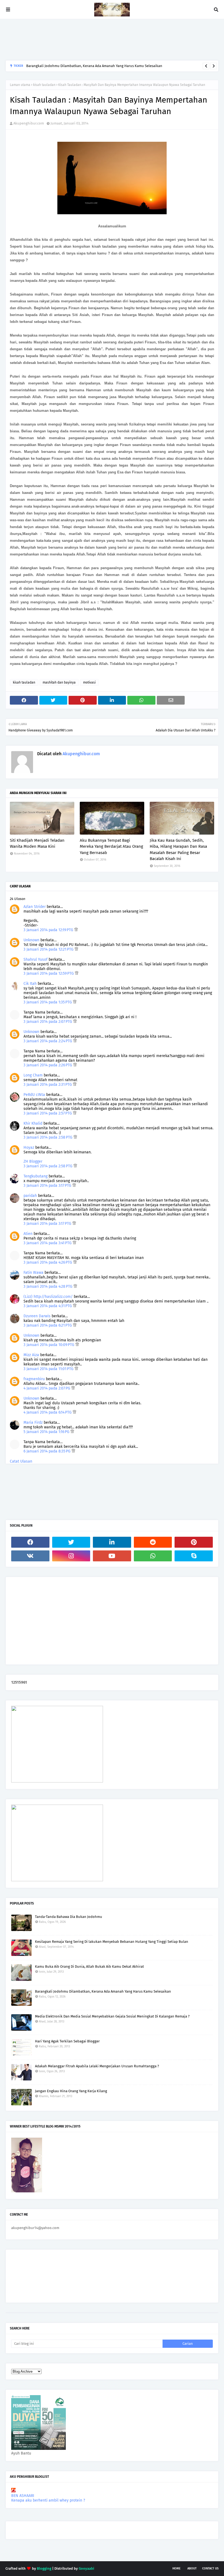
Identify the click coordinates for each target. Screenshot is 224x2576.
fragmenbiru (34, 1379)
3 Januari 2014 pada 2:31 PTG (48, 1085)
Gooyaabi (86, 2568)
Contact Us (210, 2568)
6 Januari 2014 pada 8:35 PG (48, 1451)
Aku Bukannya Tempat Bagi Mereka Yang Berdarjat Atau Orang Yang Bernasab (111, 846)
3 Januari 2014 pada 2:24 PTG (48, 1041)
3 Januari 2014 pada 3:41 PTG (48, 1243)
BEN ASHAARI (23, 2496)
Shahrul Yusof (36, 960)
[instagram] (71, 1556)
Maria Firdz (33, 1422)
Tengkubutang (36, 1176)
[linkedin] (112, 1542)
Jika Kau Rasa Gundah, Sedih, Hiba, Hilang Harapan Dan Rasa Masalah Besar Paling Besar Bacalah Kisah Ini (178, 850)
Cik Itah (30, 984)
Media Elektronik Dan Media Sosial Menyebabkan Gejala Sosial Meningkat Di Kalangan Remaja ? (112, 2016)
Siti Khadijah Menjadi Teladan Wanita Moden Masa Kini (37, 843)
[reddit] (153, 1542)
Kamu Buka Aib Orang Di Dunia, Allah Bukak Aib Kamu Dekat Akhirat (89, 1966)
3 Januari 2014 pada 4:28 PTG (48, 1286)
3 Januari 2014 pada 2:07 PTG (48, 1022)
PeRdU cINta (34, 1095)
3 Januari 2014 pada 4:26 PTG (48, 1262)
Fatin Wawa (33, 1273)
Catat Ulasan (21, 1461)
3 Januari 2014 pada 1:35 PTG (48, 1002)
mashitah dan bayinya (59, 682)
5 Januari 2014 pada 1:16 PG (47, 1432)
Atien (28, 1234)
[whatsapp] (153, 1556)
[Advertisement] (105, 40)
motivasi (89, 682)
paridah (30, 1196)
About (192, 2568)
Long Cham (33, 1075)
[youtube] (112, 1556)
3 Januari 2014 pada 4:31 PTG (48, 1306)
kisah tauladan (44, 85)
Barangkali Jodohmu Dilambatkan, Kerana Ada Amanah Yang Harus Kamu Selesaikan (94, 66)
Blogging (44, 2568)
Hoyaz (29, 1147)
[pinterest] (194, 1542)
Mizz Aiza (31, 1355)
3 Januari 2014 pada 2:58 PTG (48, 1137)
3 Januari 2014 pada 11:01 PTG (49, 1369)
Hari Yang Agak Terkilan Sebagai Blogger (67, 2041)
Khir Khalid (33, 1123)
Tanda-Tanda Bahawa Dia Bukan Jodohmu (69, 1917)
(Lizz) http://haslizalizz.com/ (48, 1297)
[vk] (30, 1556)
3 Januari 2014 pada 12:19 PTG (49, 930)
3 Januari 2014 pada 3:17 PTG (48, 1186)
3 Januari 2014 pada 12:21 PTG (49, 949)
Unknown (31, 940)
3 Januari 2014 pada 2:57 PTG (48, 1113)
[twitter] (71, 1542)
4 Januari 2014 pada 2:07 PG (47, 1388)
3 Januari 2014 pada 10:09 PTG (49, 1345)
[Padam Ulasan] (76, 930)
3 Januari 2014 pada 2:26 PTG (48, 1065)
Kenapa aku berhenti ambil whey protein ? (48, 2500)
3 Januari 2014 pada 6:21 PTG (48, 1325)
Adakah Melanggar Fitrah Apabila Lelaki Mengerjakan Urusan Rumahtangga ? (97, 2066)
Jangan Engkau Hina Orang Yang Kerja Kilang (71, 2091)
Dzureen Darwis (37, 1316)
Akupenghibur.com (29, 123)
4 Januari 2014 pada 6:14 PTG (48, 1412)
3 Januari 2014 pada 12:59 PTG (49, 973)
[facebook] (30, 1542)
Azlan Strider (35, 907)
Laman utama (20, 85)
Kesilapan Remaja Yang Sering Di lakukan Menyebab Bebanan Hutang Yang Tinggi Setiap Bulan (112, 1942)
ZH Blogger (33, 1161)
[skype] (194, 1556)
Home (176, 2568)
